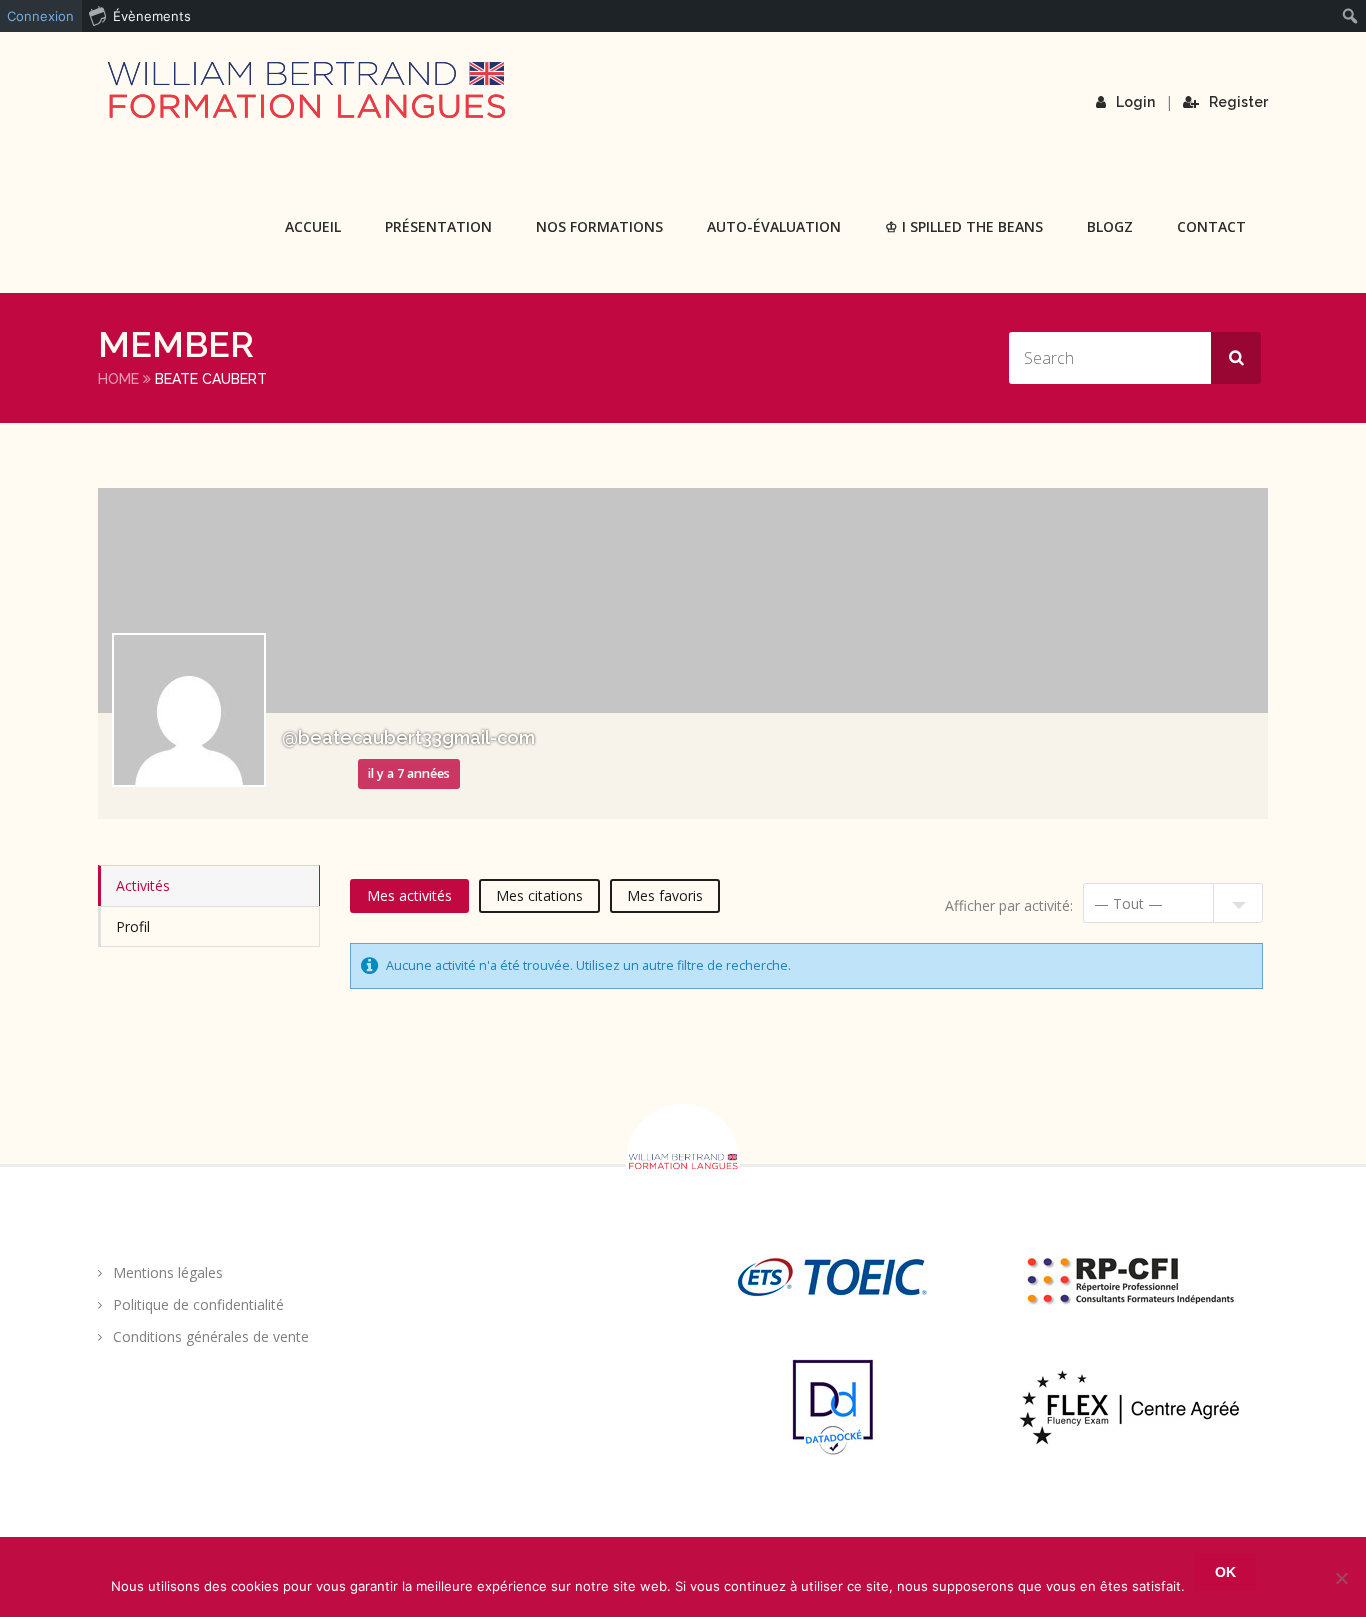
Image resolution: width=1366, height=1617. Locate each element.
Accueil (313, 226)
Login (1135, 102)
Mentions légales (168, 1272)
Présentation (438, 226)
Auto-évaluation (774, 226)
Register (1238, 102)
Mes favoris (665, 895)
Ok (1225, 1572)
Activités (143, 885)
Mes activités (409, 895)
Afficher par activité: (1009, 905)
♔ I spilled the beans (964, 226)
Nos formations (599, 226)
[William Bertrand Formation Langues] (306, 90)
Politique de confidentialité (198, 1304)
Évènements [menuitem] (152, 16)
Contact (1211, 226)
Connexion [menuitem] (40, 16)
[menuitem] (1350, 16)
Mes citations (539, 895)
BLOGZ (1110, 226)
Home (118, 379)
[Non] (1341, 1578)
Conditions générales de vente (211, 1336)
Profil (133, 926)
